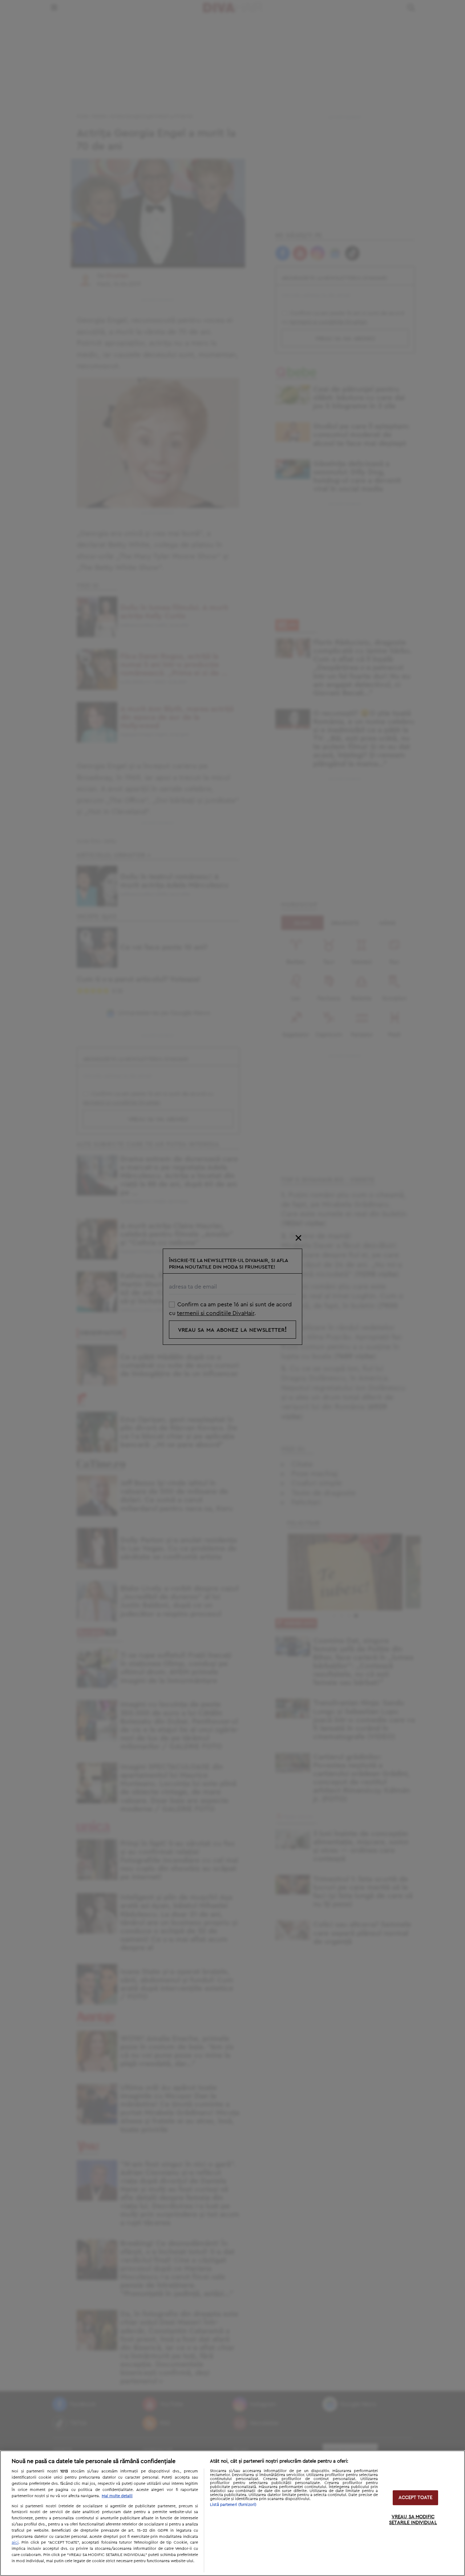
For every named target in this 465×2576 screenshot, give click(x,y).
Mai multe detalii (117, 2496)
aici (15, 2542)
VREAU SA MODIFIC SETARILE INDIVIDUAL (413, 2520)
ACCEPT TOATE (416, 2498)
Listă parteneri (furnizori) (233, 2505)
